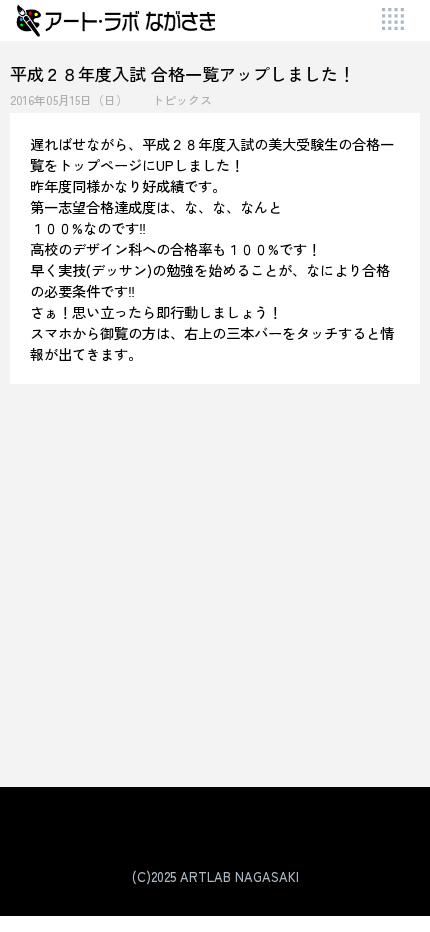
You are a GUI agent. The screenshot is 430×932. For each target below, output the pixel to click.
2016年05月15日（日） (69, 99)
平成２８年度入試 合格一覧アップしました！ (182, 73)
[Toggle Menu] (394, 20)
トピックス (182, 99)
